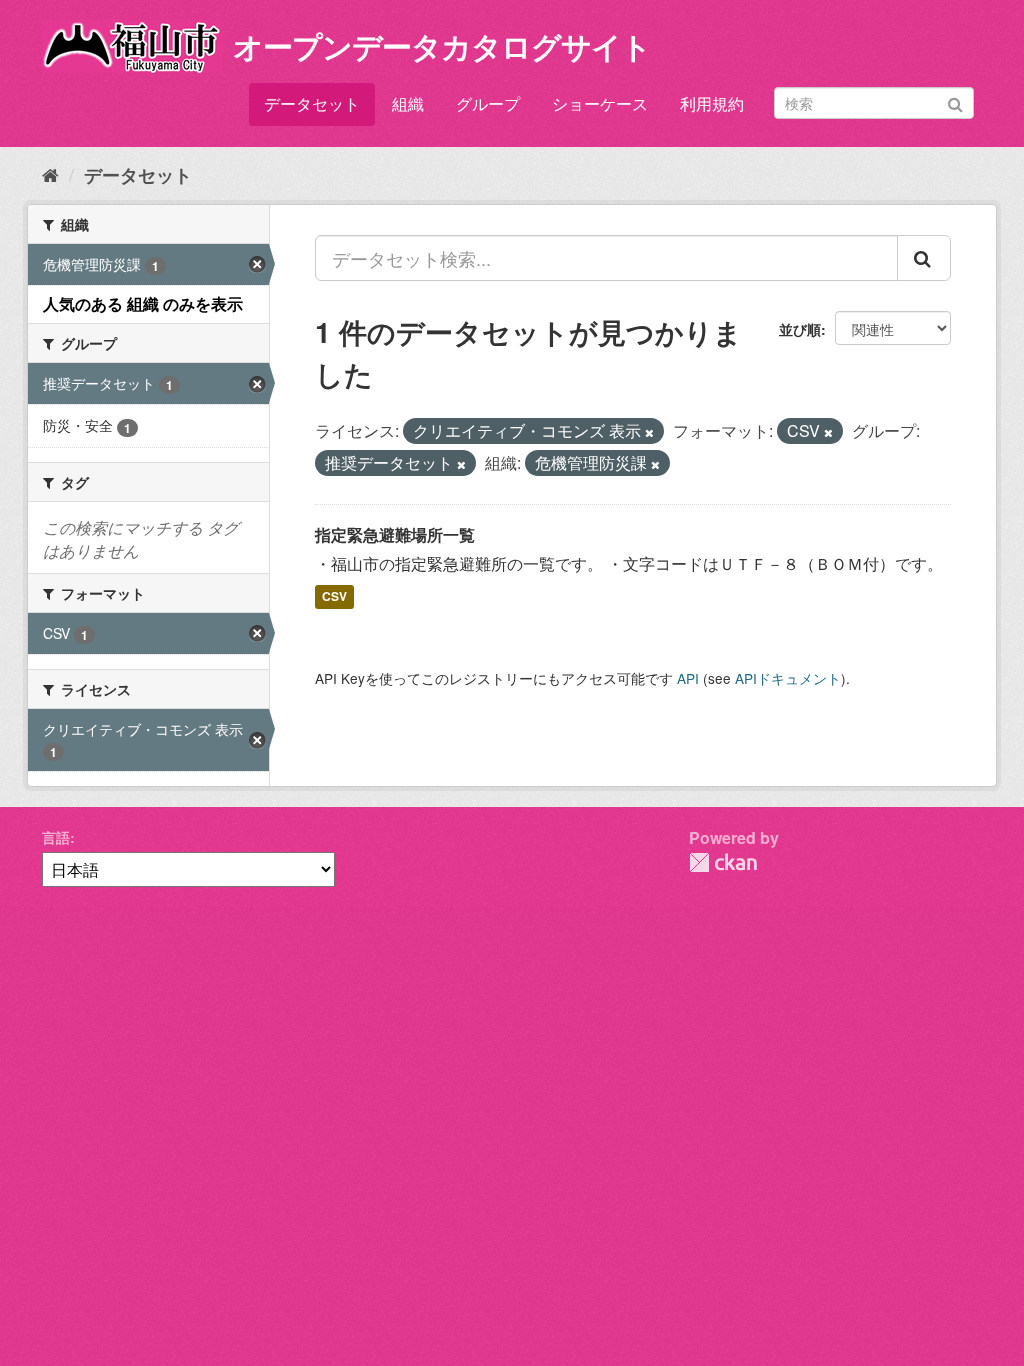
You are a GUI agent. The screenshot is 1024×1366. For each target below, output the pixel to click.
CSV (334, 596)
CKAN (723, 862)
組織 (408, 103)
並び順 (800, 329)
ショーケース (600, 103)
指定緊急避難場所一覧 (395, 534)
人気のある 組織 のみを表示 (143, 303)
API (688, 678)
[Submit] (955, 101)
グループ (488, 103)
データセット (312, 103)
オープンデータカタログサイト (442, 45)
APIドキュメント (788, 678)
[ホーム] (50, 174)
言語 (56, 837)
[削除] (649, 432)
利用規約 (712, 103)
